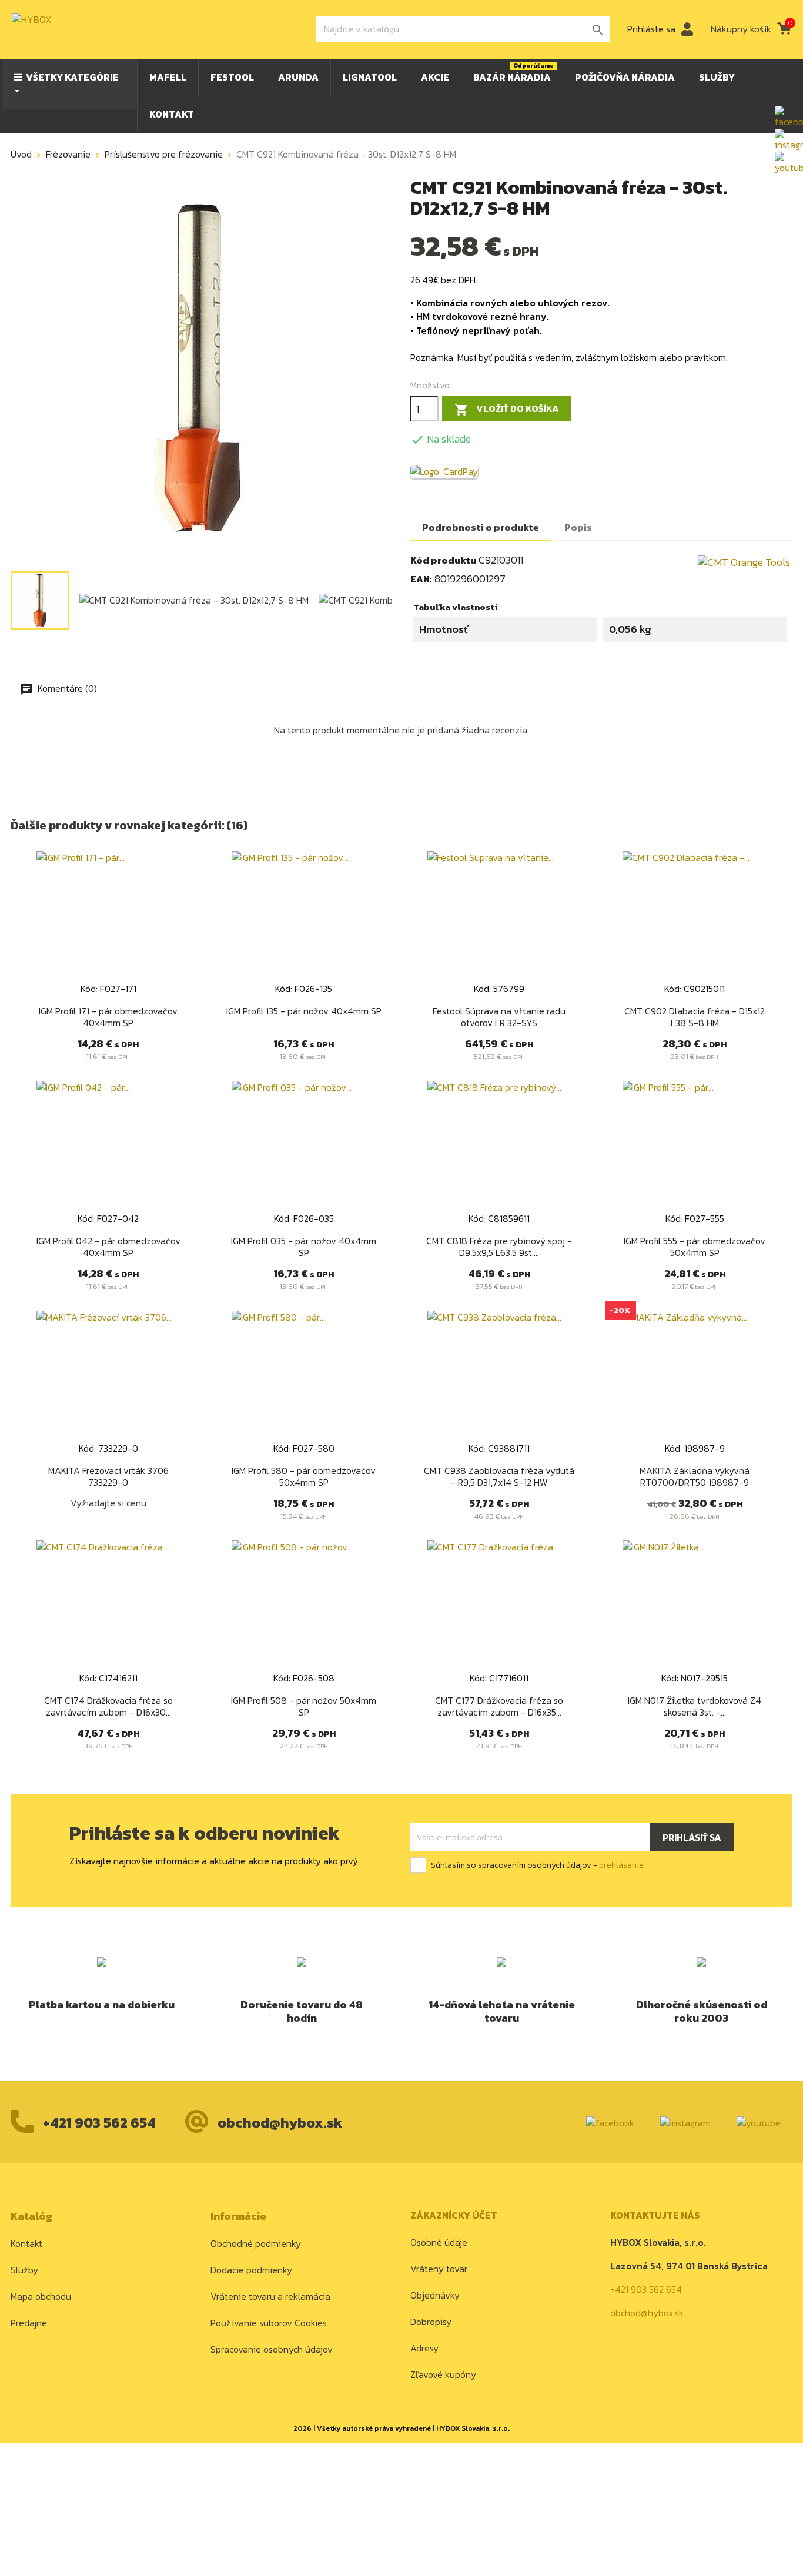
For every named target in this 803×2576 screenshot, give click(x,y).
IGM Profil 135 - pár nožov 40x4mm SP (304, 1011)
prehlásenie (621, 1865)
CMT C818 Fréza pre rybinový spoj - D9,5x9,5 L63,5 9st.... (499, 1247)
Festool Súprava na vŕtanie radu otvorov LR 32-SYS (499, 1017)
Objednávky (435, 2295)
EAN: (421, 579)
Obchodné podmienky (256, 2243)
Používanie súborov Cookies (269, 2323)
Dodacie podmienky (251, 2270)
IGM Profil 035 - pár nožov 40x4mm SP (304, 1247)
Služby (24, 2270)
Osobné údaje (439, 2242)
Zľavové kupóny (443, 2374)
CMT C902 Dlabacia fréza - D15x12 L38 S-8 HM (695, 1017)
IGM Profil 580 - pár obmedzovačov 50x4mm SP (304, 1476)
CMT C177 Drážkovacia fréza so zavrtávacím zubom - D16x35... (499, 1706)
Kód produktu (443, 560)
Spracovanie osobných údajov (272, 2349)
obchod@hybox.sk (280, 2123)
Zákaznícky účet (454, 2215)
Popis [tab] (578, 527)
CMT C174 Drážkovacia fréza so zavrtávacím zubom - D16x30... (108, 1706)
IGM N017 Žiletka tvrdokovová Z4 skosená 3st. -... (695, 1706)
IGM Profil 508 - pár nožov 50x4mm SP (304, 1706)
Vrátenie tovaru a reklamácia (270, 2296)
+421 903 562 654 (99, 2123)
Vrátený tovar (439, 2269)
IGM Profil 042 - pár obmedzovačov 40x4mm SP (108, 1247)
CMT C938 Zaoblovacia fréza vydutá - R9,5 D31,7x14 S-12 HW (499, 1476)
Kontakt (26, 2243)
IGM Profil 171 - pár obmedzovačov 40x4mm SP (108, 1017)
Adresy (424, 2348)
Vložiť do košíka (507, 409)
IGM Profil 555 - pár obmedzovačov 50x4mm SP (695, 1247)
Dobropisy (431, 2322)
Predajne (29, 2323)
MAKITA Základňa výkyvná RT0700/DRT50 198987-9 (695, 1476)
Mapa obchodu (41, 2296)
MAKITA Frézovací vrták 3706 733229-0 (108, 1476)
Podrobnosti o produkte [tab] (481, 527)
